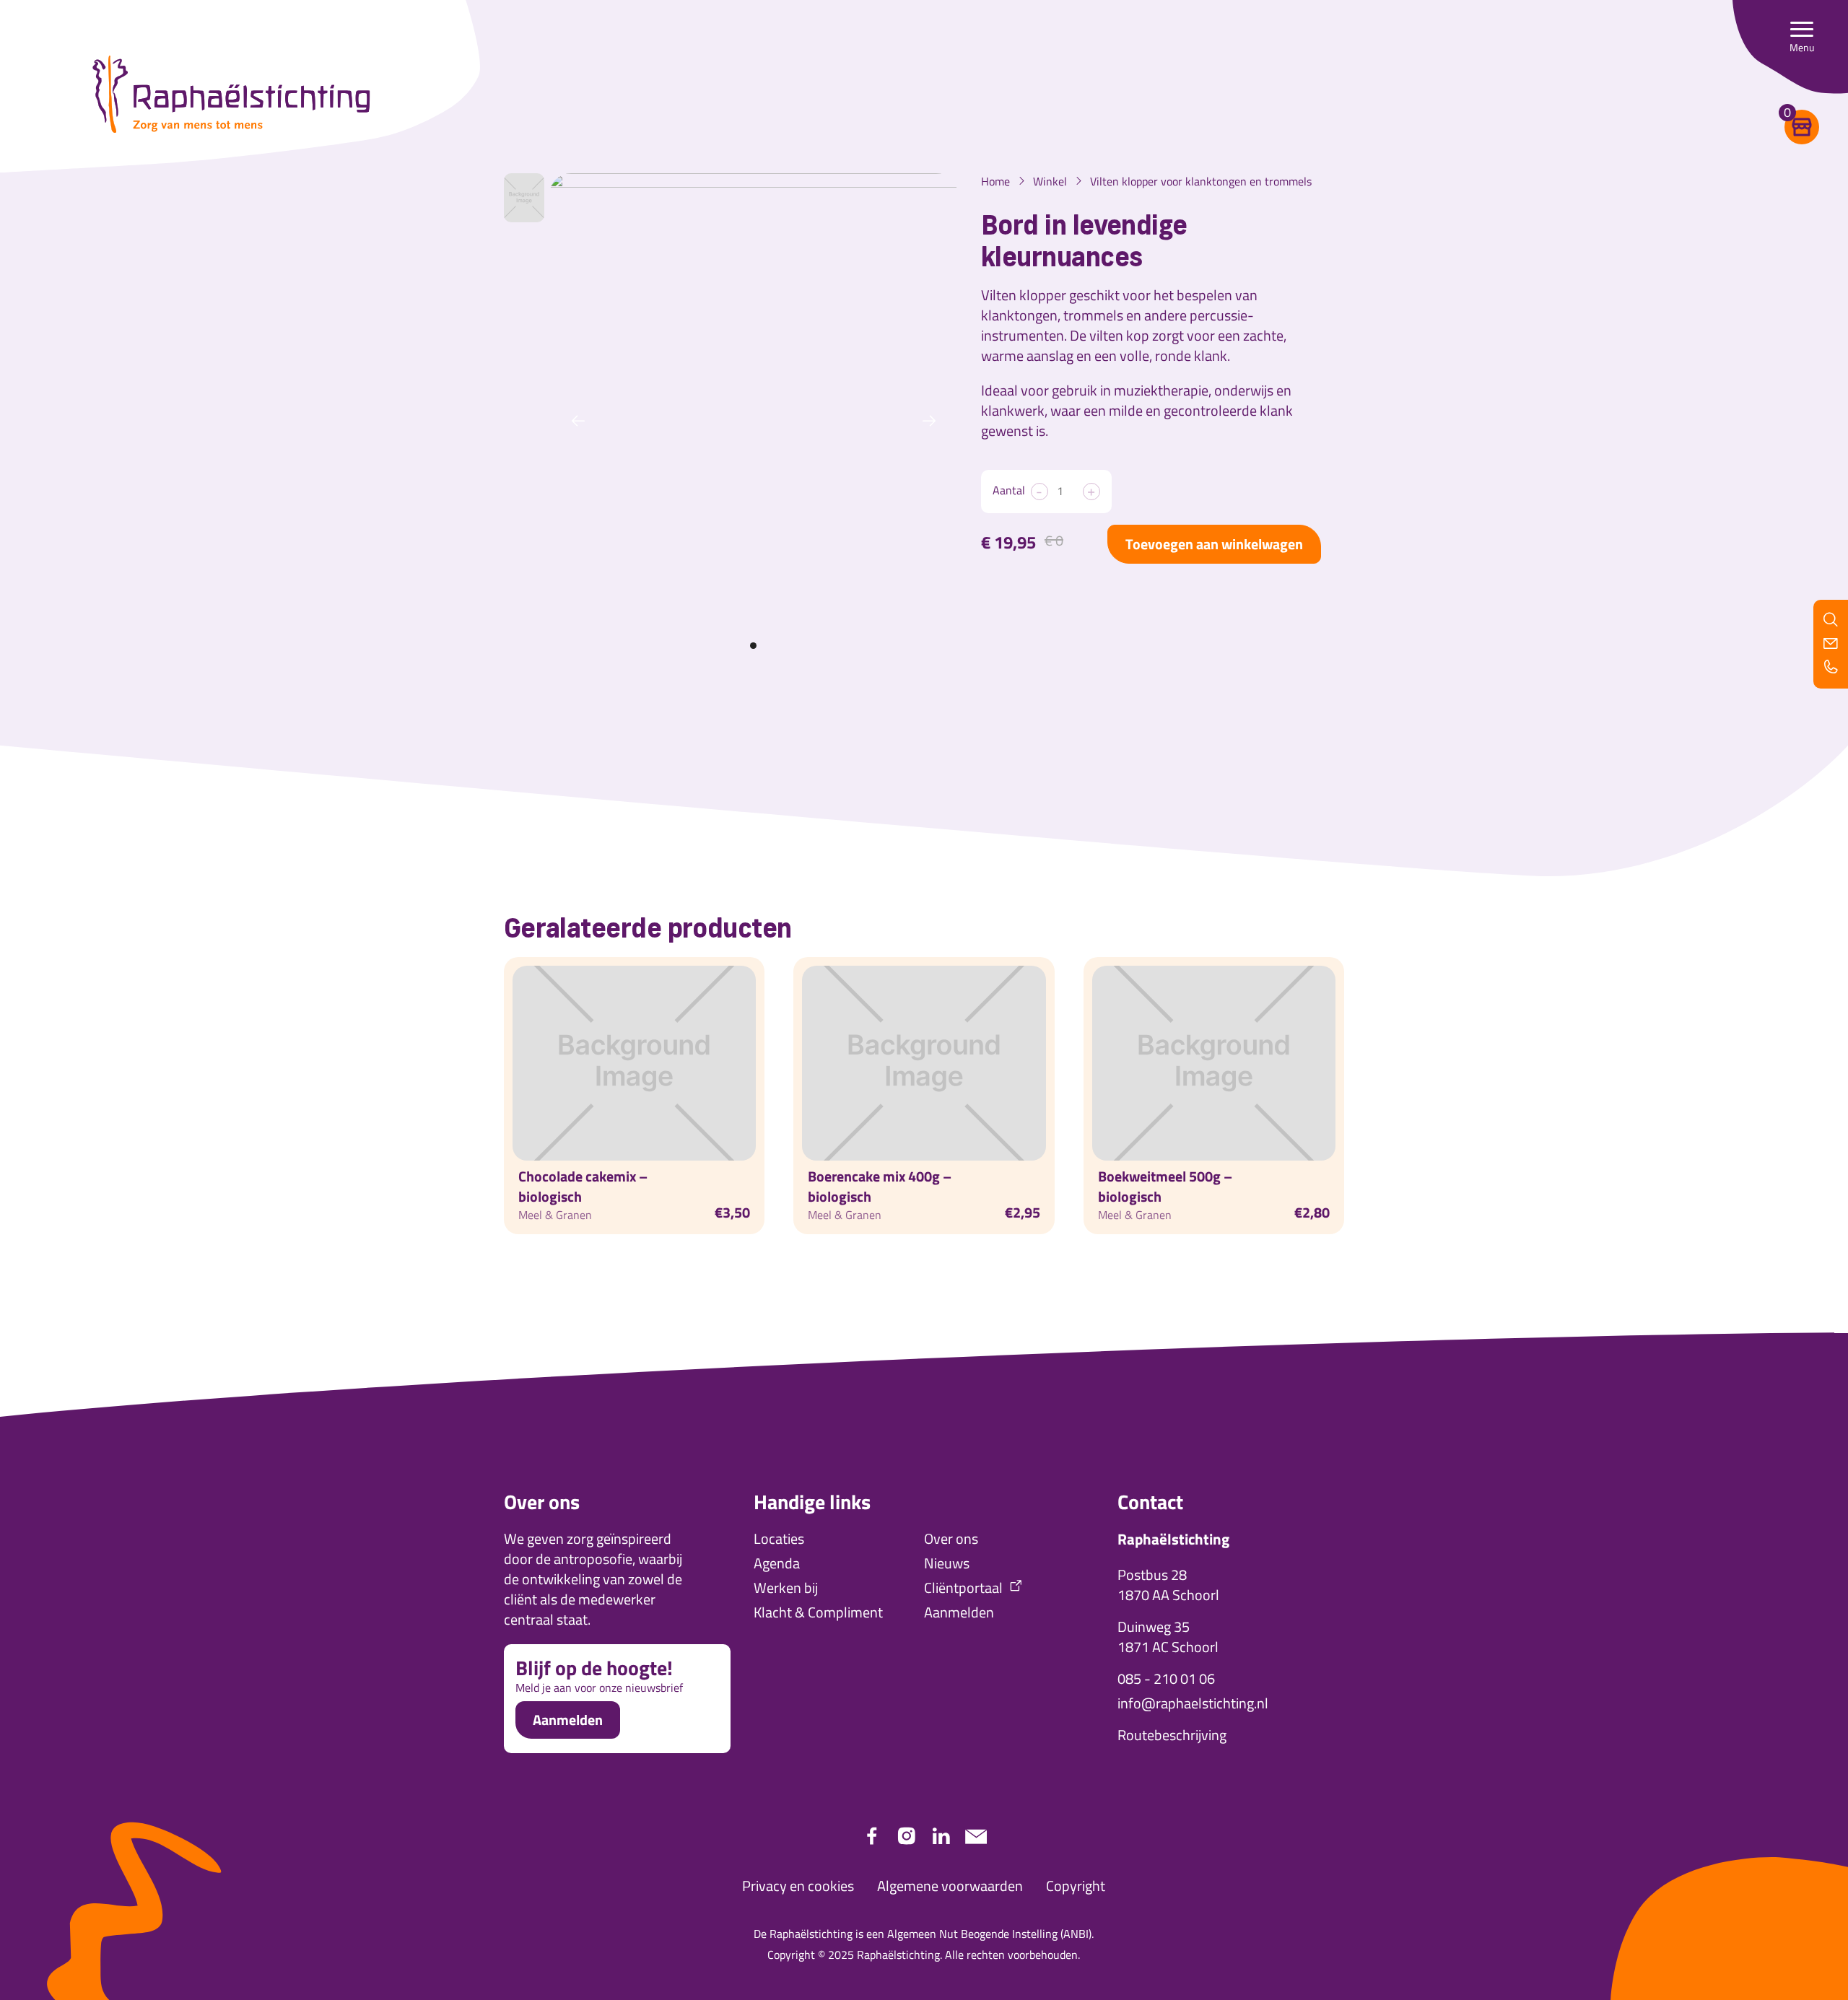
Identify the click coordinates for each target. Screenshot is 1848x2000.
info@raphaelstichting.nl (1193, 1703)
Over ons (951, 1539)
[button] (1802, 36)
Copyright (1076, 1886)
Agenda (777, 1563)
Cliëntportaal (963, 1588)
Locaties (779, 1539)
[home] (231, 95)
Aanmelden (568, 1720)
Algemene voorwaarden (950, 1886)
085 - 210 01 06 (1166, 1679)
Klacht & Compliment (818, 1612)
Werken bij (786, 1588)
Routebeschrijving (1172, 1735)
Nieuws (947, 1563)
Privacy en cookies (798, 1886)
